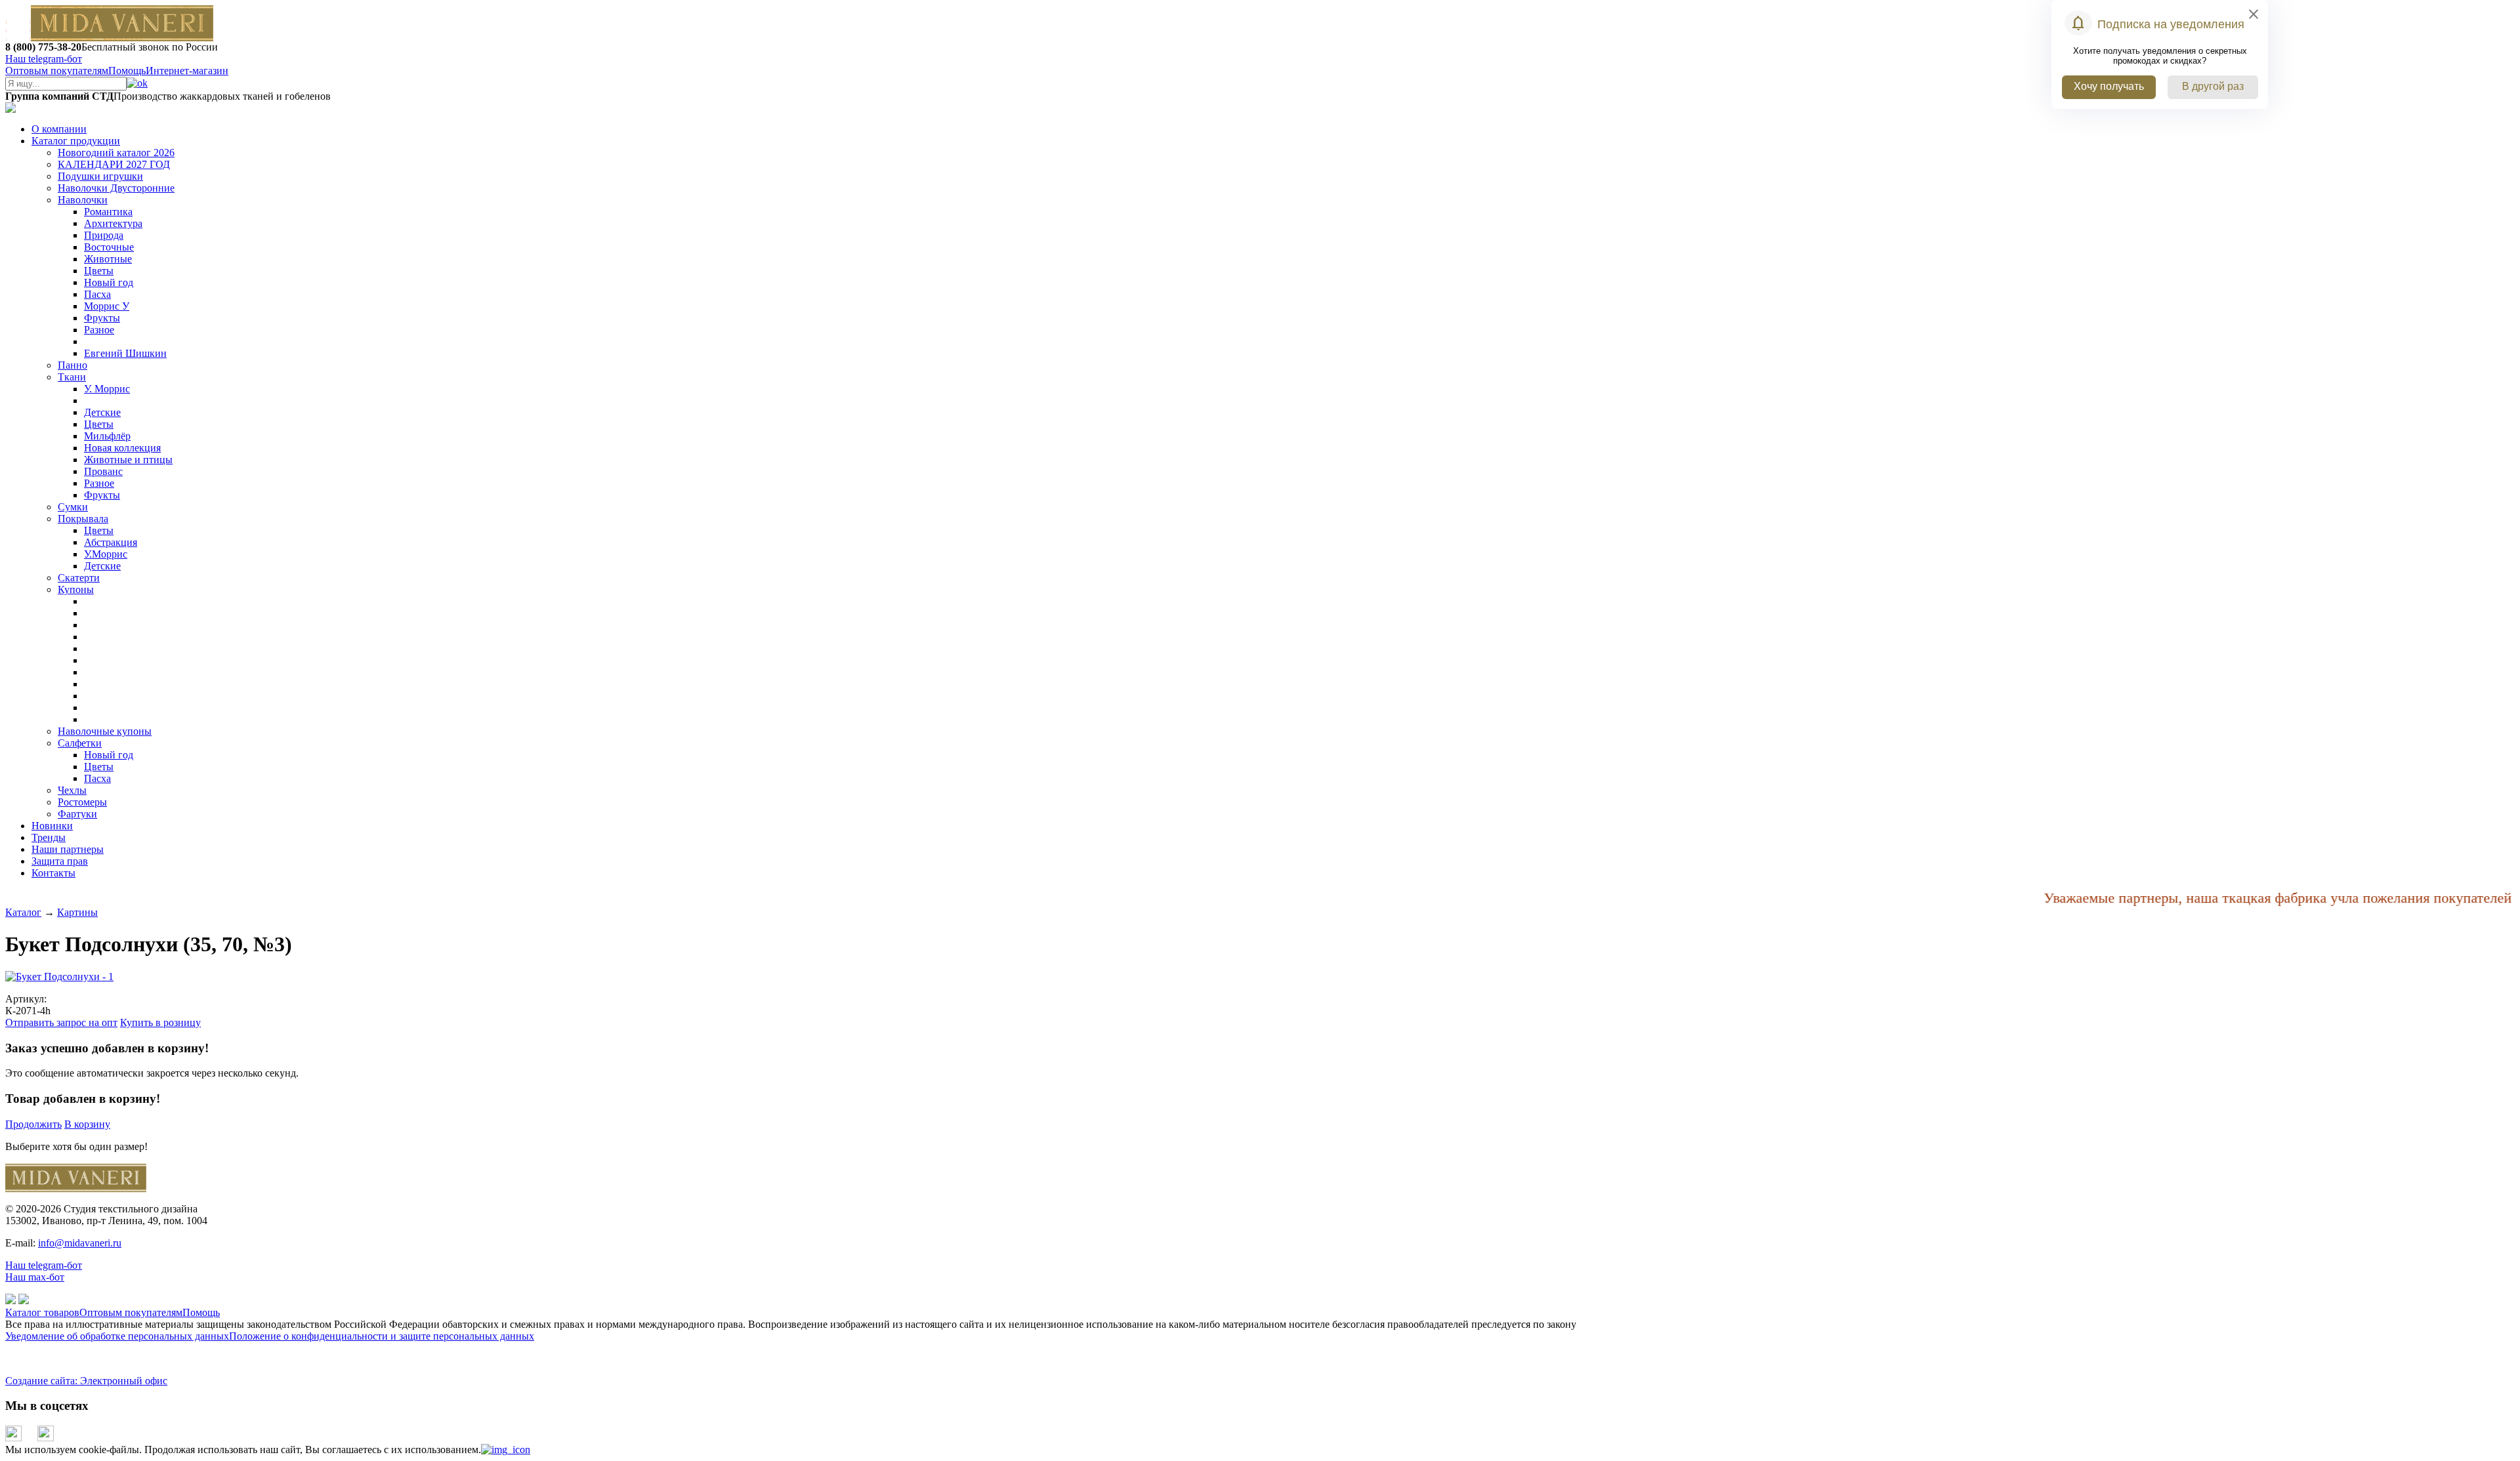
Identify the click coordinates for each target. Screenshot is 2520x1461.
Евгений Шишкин (125, 353)
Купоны (76, 589)
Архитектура (113, 223)
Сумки (73, 507)
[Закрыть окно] (506, 1450)
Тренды (49, 837)
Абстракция (111, 542)
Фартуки (77, 814)
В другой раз (2213, 86)
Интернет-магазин (187, 71)
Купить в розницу (160, 1022)
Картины (77, 912)
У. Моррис (107, 389)
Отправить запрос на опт (61, 1022)
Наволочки (83, 200)
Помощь (127, 71)
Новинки (52, 826)
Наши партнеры (68, 849)
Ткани (72, 377)
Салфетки (80, 743)
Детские (102, 412)
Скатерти (79, 578)
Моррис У (107, 306)
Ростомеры (82, 802)
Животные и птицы (128, 460)
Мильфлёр (107, 436)
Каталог (23, 912)
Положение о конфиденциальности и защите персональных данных (382, 1336)
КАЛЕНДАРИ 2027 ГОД (114, 164)
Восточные (109, 247)
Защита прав (60, 861)
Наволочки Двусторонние (116, 188)
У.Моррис (106, 554)
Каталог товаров (42, 1312)
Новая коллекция (122, 448)
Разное (99, 330)
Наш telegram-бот (44, 1265)
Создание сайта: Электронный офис (86, 1381)
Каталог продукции (76, 141)
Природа (104, 235)
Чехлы (72, 790)
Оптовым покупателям (57, 71)
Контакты (53, 873)
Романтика (108, 212)
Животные (108, 259)
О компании (59, 129)
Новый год (109, 282)
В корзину (87, 1124)
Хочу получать (2109, 86)
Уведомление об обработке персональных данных (117, 1336)
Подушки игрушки (100, 176)
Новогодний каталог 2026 (116, 153)
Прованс (103, 471)
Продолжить (33, 1124)
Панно (73, 365)
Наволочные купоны (105, 731)
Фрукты (102, 318)
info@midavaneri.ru (80, 1243)
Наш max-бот (35, 1277)
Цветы (99, 271)
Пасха (97, 294)
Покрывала (83, 519)
